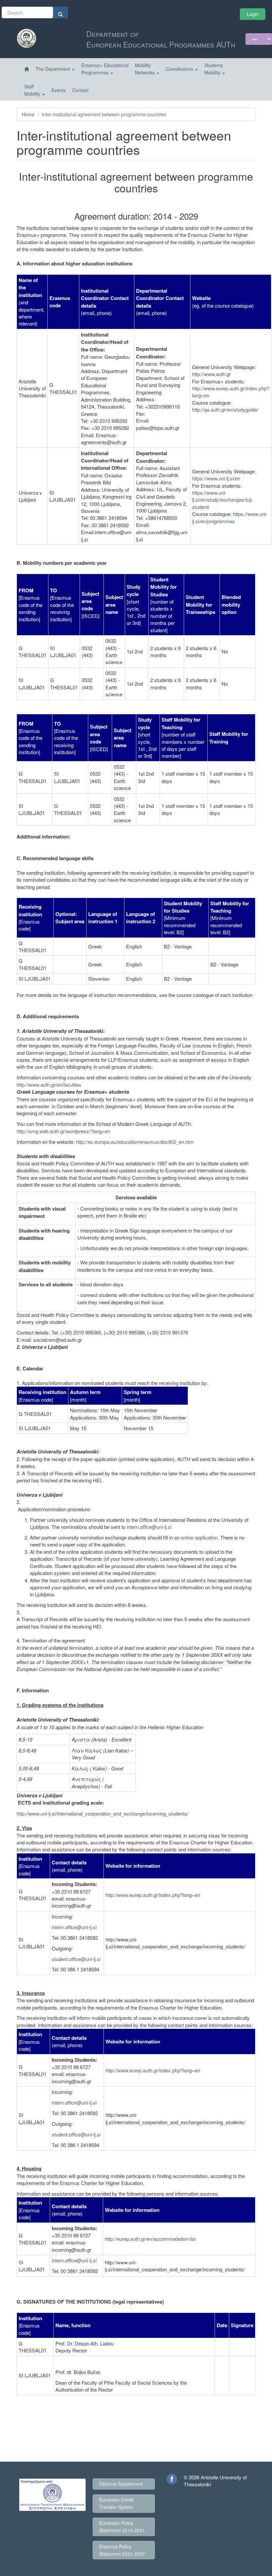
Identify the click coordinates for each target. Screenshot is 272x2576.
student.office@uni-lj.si (76, 1959)
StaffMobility (33, 90)
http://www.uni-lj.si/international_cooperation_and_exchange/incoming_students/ (102, 1813)
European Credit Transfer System (116, 2503)
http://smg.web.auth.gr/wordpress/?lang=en (63, 1131)
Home (28, 114)
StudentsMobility (214, 69)
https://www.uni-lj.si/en (216, 478)
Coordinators (180, 69)
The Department (53, 69)
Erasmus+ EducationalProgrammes (105, 69)
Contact (80, 90)
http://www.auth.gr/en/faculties (49, 1085)
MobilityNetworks (145, 69)
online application (199, 1537)
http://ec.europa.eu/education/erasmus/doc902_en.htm (135, 1142)
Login (253, 14)
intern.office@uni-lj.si (149, 1527)
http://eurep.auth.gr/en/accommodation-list (150, 2239)
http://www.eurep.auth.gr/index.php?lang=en (153, 1895)
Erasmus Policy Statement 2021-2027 (122, 2550)
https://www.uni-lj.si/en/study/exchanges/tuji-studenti (223, 500)
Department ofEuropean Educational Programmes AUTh (161, 39)
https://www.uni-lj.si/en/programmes (230, 517)
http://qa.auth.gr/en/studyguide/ (225, 409)
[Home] (27, 69)
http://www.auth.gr (211, 374)
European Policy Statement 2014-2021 (122, 2526)
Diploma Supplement (121, 2484)
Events (59, 90)
